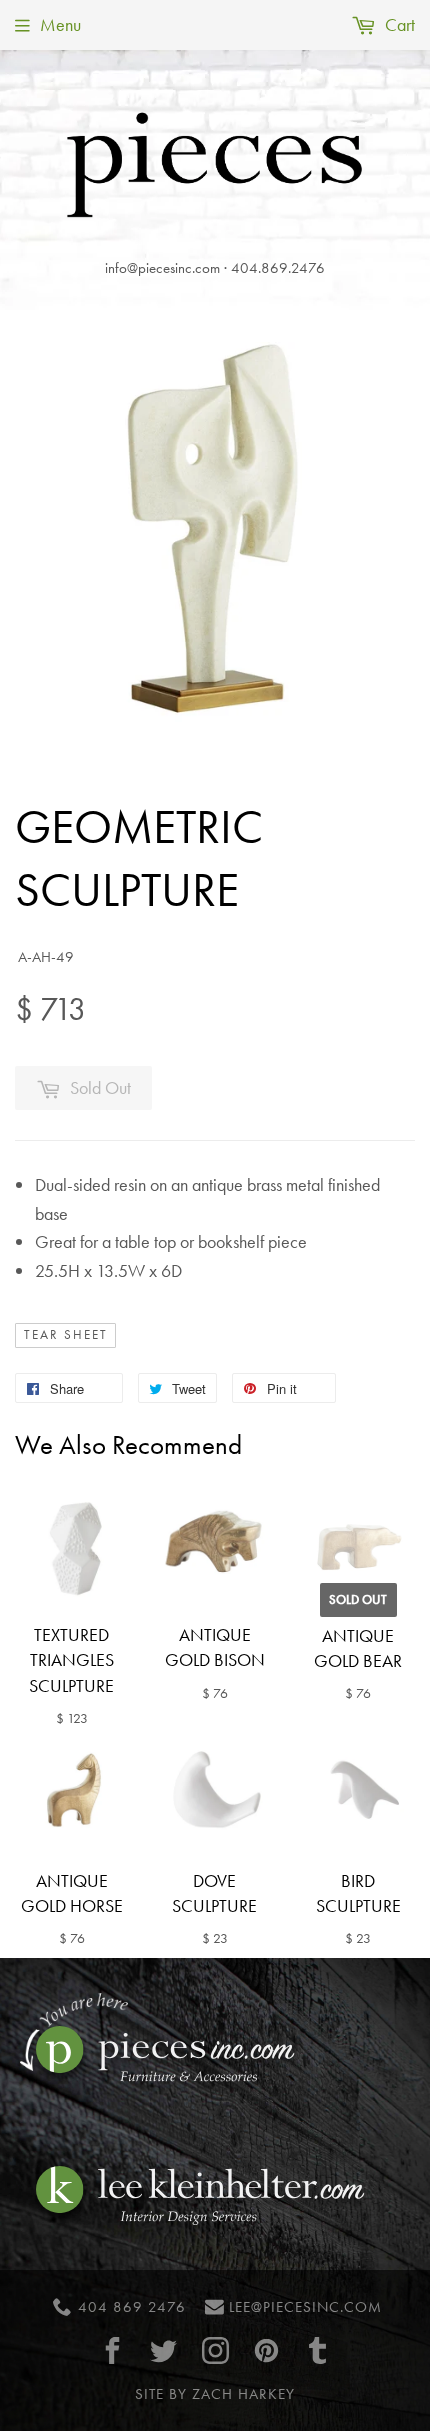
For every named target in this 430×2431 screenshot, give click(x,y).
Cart (398, 24)
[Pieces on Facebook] (113, 2350)
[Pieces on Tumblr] (318, 2350)
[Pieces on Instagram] (215, 2350)
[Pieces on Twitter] (164, 2350)
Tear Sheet (66, 1335)
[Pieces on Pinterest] (266, 2350)
